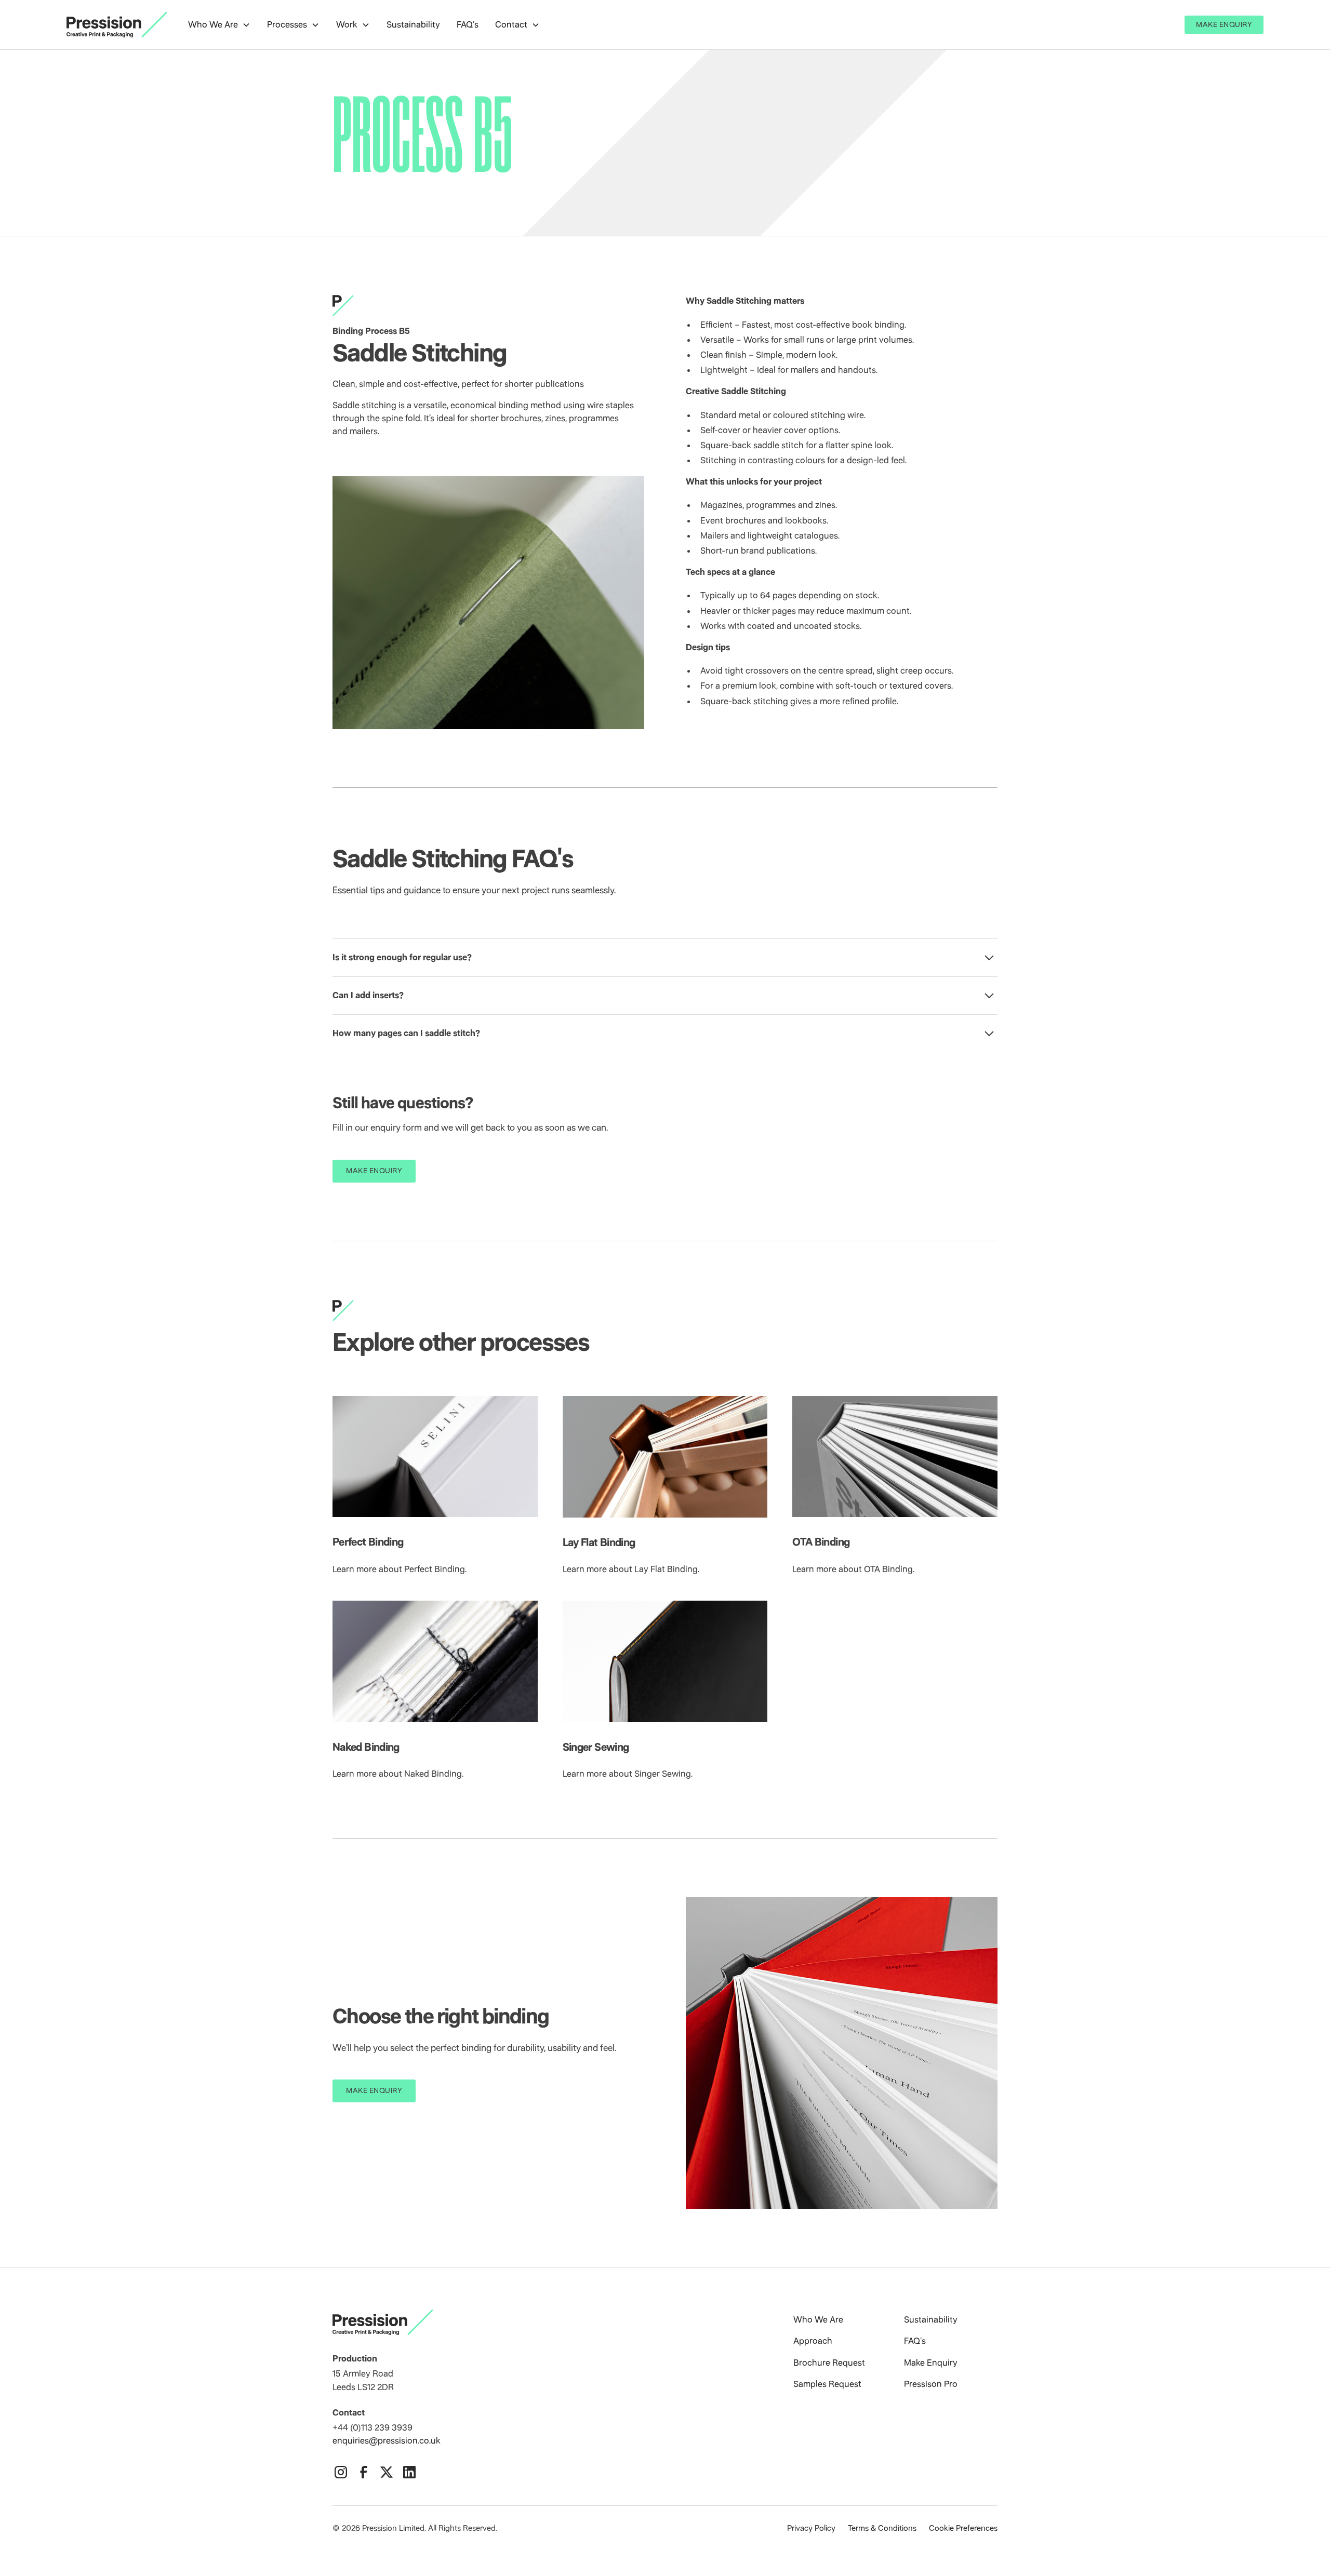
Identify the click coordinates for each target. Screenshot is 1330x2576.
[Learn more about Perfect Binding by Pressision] (435, 1457)
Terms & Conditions (882, 2528)
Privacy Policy (811, 2528)
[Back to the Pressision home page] (536, 2322)
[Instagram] (341, 2472)
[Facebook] (364, 2472)
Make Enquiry (1224, 24)
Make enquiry (374, 1171)
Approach (813, 2341)
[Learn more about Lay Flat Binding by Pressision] (665, 1457)
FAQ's (468, 24)
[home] (117, 25)
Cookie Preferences (963, 2528)
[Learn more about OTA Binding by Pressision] (895, 1457)
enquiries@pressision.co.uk (387, 2440)
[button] (219, 25)
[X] (387, 2472)
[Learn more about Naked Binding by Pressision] (435, 1661)
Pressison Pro (931, 2384)
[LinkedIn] (409, 2472)
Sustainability (413, 24)
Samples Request (827, 2384)
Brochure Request (829, 2363)
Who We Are (818, 2319)
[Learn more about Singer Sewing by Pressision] (665, 1661)
